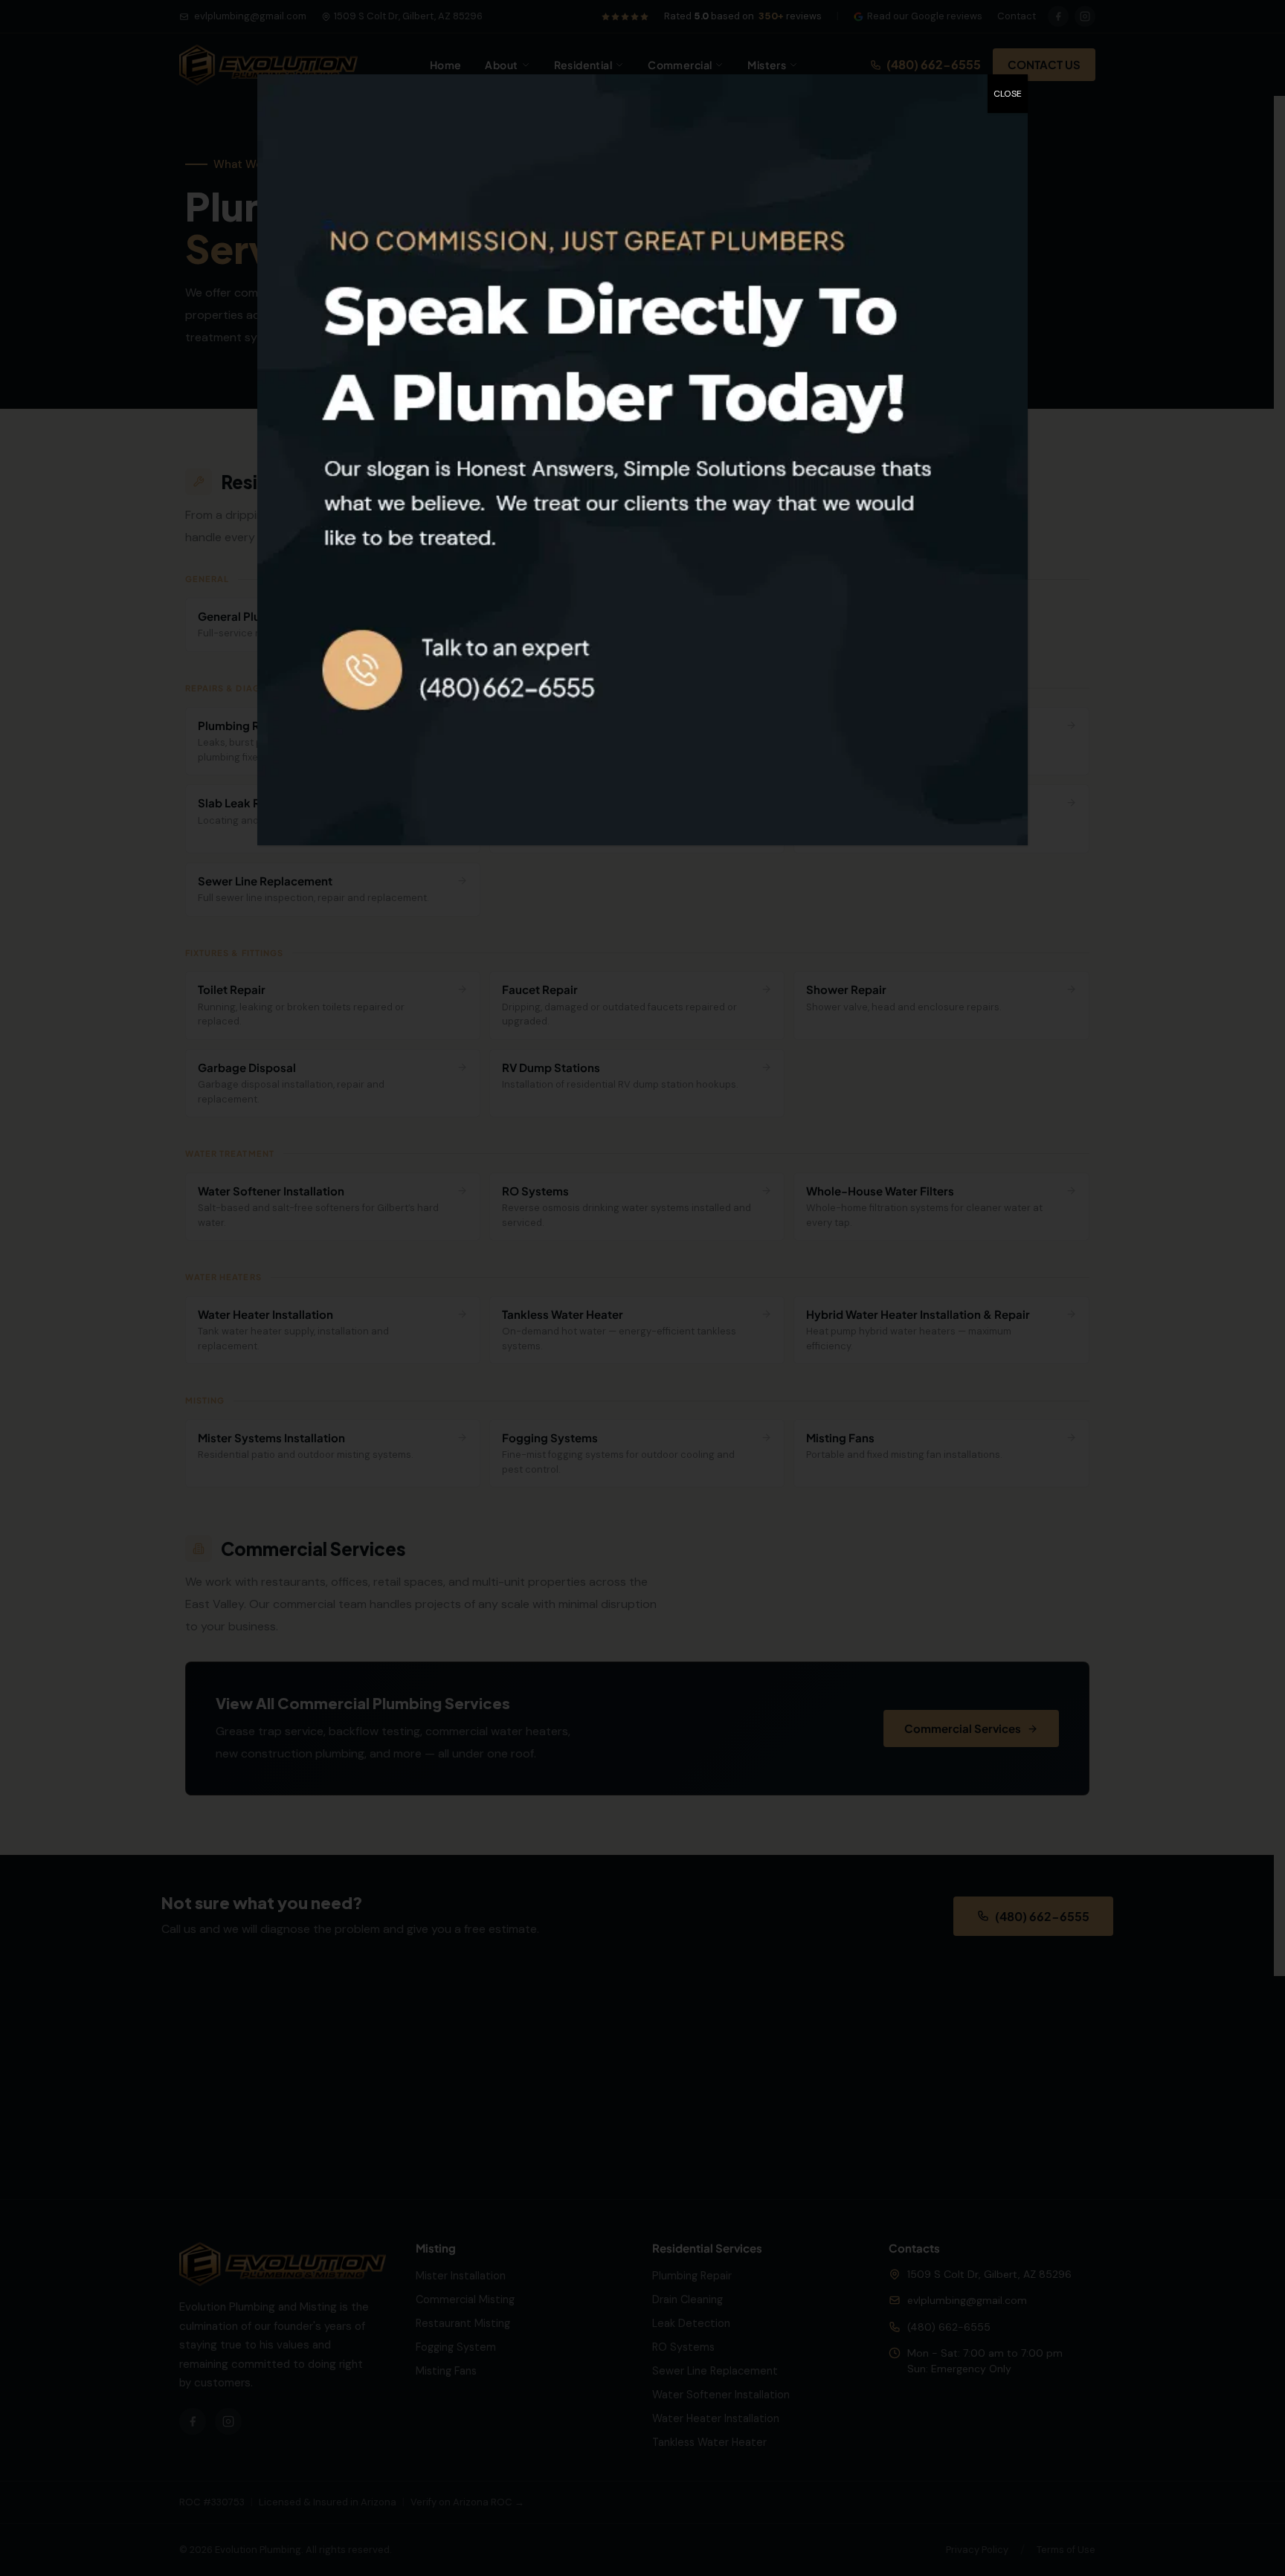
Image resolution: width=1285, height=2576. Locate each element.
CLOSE (1008, 94)
